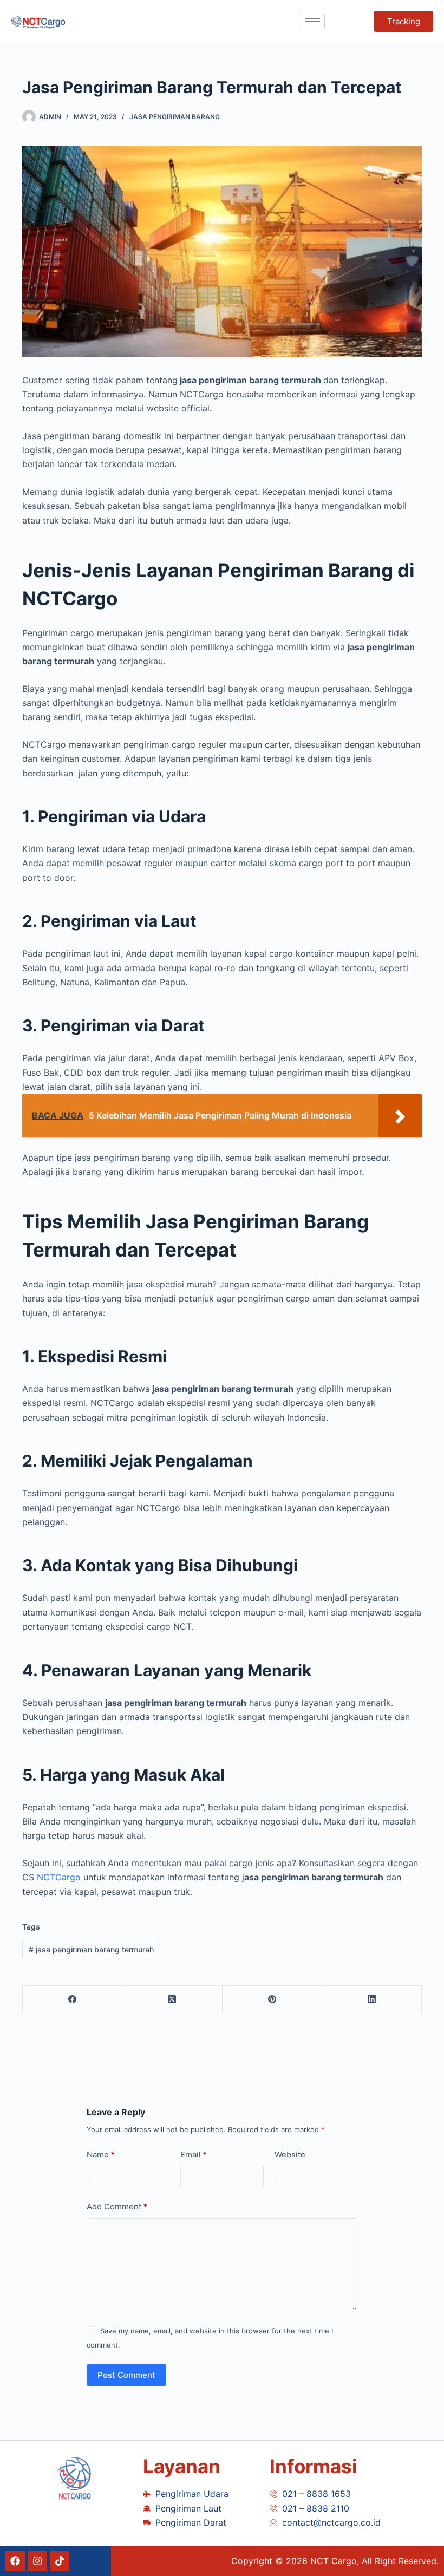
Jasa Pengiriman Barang (175, 117)
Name (101, 2155)
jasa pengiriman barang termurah (91, 1949)
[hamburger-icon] (313, 21)
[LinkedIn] (372, 2000)
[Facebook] (73, 2000)
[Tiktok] (60, 2561)
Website (290, 2155)
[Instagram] (37, 2561)
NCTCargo (59, 1877)
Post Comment (126, 2375)
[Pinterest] (272, 2000)
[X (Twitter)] (172, 2000)
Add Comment (117, 2206)
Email (194, 2155)
